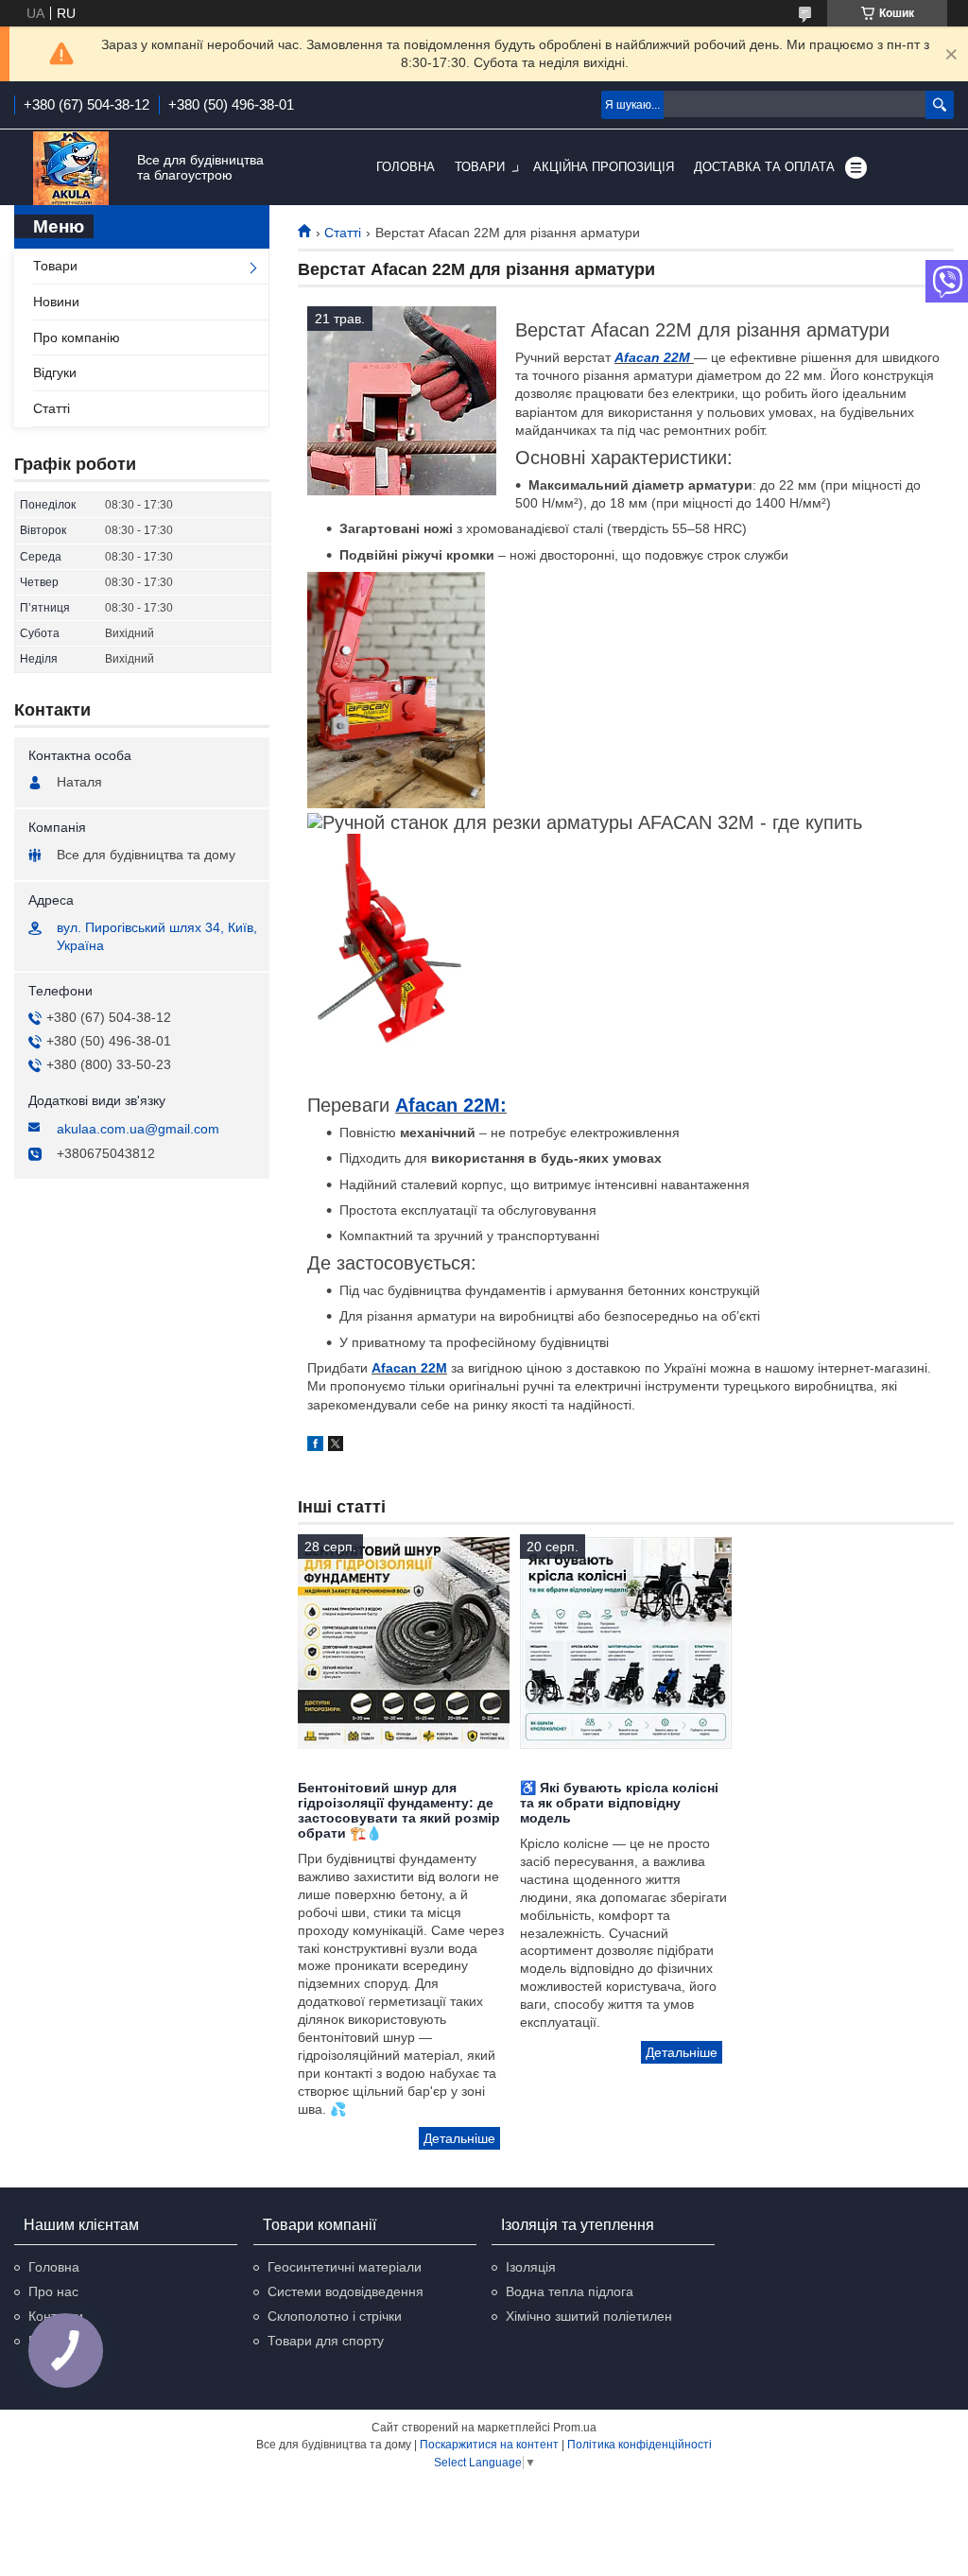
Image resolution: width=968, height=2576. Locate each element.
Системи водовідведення (346, 2291)
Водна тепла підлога (570, 2291)
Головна (406, 167)
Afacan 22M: (451, 1105)
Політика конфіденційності (640, 2445)
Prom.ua (575, 2428)
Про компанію (77, 337)
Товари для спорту (326, 2341)
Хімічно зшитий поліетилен (589, 2316)
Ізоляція (531, 2267)
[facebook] (315, 1446)
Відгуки (55, 372)
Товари (480, 167)
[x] (336, 1446)
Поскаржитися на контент (489, 2445)
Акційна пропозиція (604, 167)
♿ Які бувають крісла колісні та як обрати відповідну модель (619, 1803)
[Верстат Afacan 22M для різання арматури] (402, 401)
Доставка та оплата (764, 167)
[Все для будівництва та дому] (71, 168)
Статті (343, 233)
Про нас (53, 2291)
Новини (56, 302)
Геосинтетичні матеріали (345, 2267)
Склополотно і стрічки (335, 2316)
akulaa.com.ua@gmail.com (138, 1129)
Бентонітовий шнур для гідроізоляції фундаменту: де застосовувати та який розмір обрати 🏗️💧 (399, 1810)
